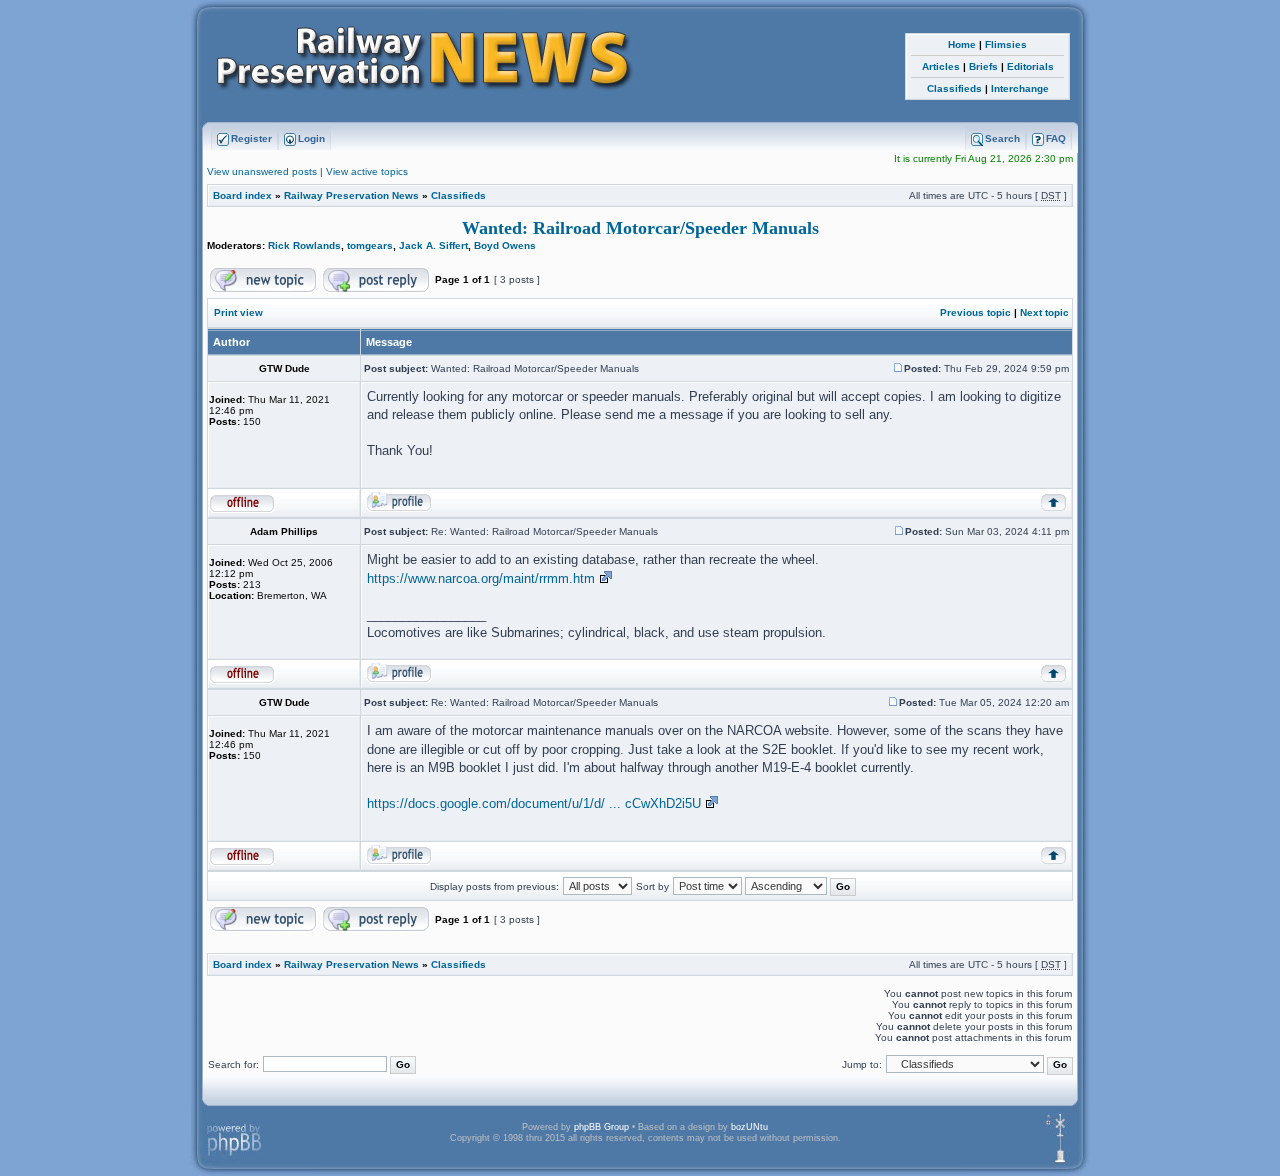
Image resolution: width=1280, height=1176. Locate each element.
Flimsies (1006, 44)
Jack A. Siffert (433, 245)
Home (962, 44)
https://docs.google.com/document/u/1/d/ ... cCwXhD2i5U (534, 803)
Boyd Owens (505, 245)
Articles (941, 66)
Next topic (1044, 312)
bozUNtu (749, 1127)
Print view (238, 312)
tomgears (370, 245)
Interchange (1020, 88)
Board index (242, 195)
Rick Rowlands (304, 245)
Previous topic (975, 312)
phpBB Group (601, 1127)
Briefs (983, 66)
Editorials (1030, 66)
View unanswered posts (262, 171)
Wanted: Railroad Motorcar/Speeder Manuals (640, 228)
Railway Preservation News (351, 195)
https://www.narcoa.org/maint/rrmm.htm (481, 578)
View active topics (367, 171)
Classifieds (954, 88)
